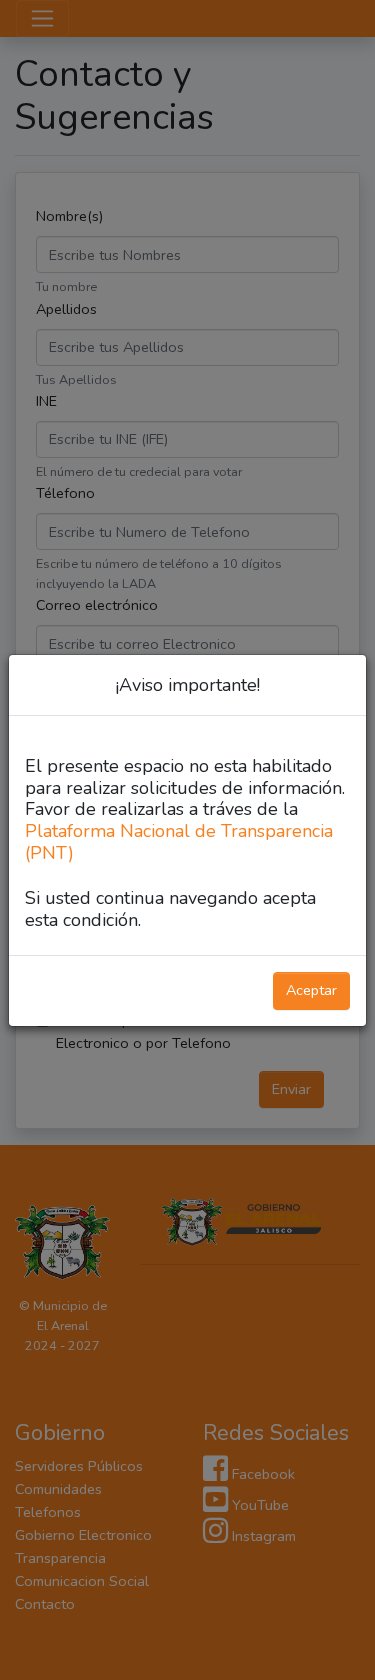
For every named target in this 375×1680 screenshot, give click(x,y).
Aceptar (311, 990)
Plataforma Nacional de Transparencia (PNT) (179, 842)
